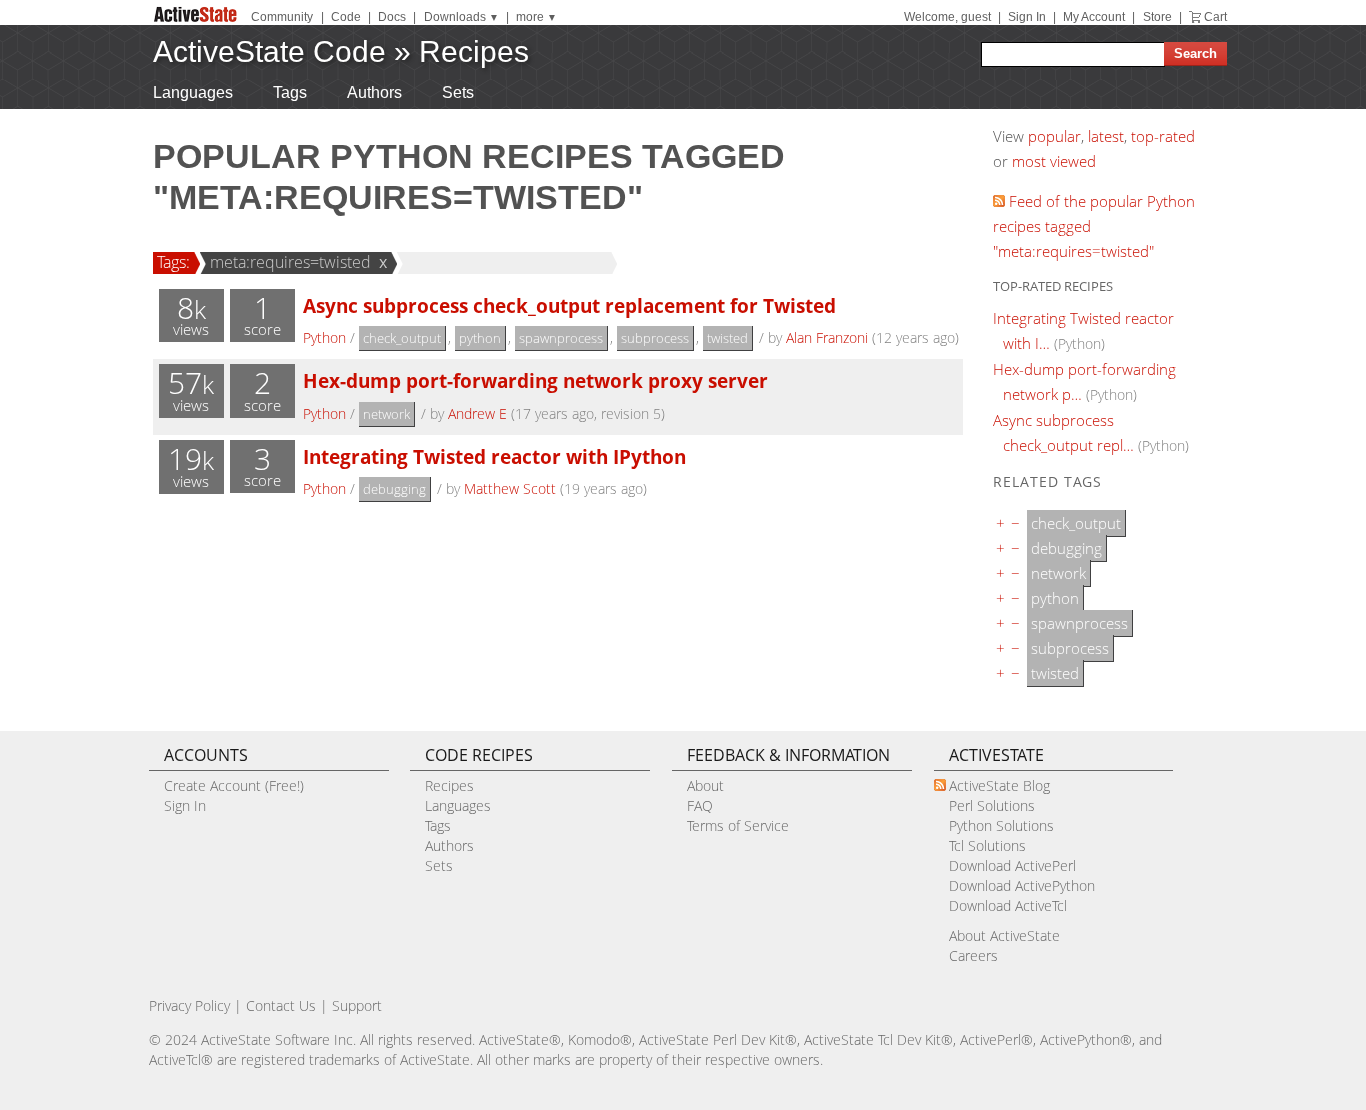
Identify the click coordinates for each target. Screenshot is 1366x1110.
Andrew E (477, 413)
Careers (973, 955)
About (705, 785)
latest (1106, 136)
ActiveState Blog (999, 785)
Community (282, 17)
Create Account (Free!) (234, 785)
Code (346, 17)
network (386, 414)
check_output (402, 338)
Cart (1215, 17)
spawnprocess (561, 338)
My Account (1094, 17)
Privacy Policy (189, 1005)
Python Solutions (1001, 825)
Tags (290, 92)
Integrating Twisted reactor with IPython (494, 456)
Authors (374, 92)
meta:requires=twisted (290, 262)
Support (357, 1005)
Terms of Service (738, 825)
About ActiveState (1004, 935)
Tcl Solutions (987, 845)
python (480, 338)
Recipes (474, 51)
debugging (394, 489)
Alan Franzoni (827, 337)
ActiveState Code (269, 51)
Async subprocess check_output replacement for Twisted (569, 305)
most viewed (1054, 161)
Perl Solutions (992, 805)
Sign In (1027, 17)
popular (1054, 136)
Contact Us (281, 1005)
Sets (458, 92)
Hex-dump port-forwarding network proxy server (535, 380)
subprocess (655, 338)
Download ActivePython (1022, 885)
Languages (193, 92)
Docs (392, 17)
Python (324, 337)
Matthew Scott (510, 488)
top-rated (1163, 136)
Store (1157, 17)
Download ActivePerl (1012, 865)
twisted (727, 338)
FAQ (700, 805)
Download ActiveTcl (1008, 905)
